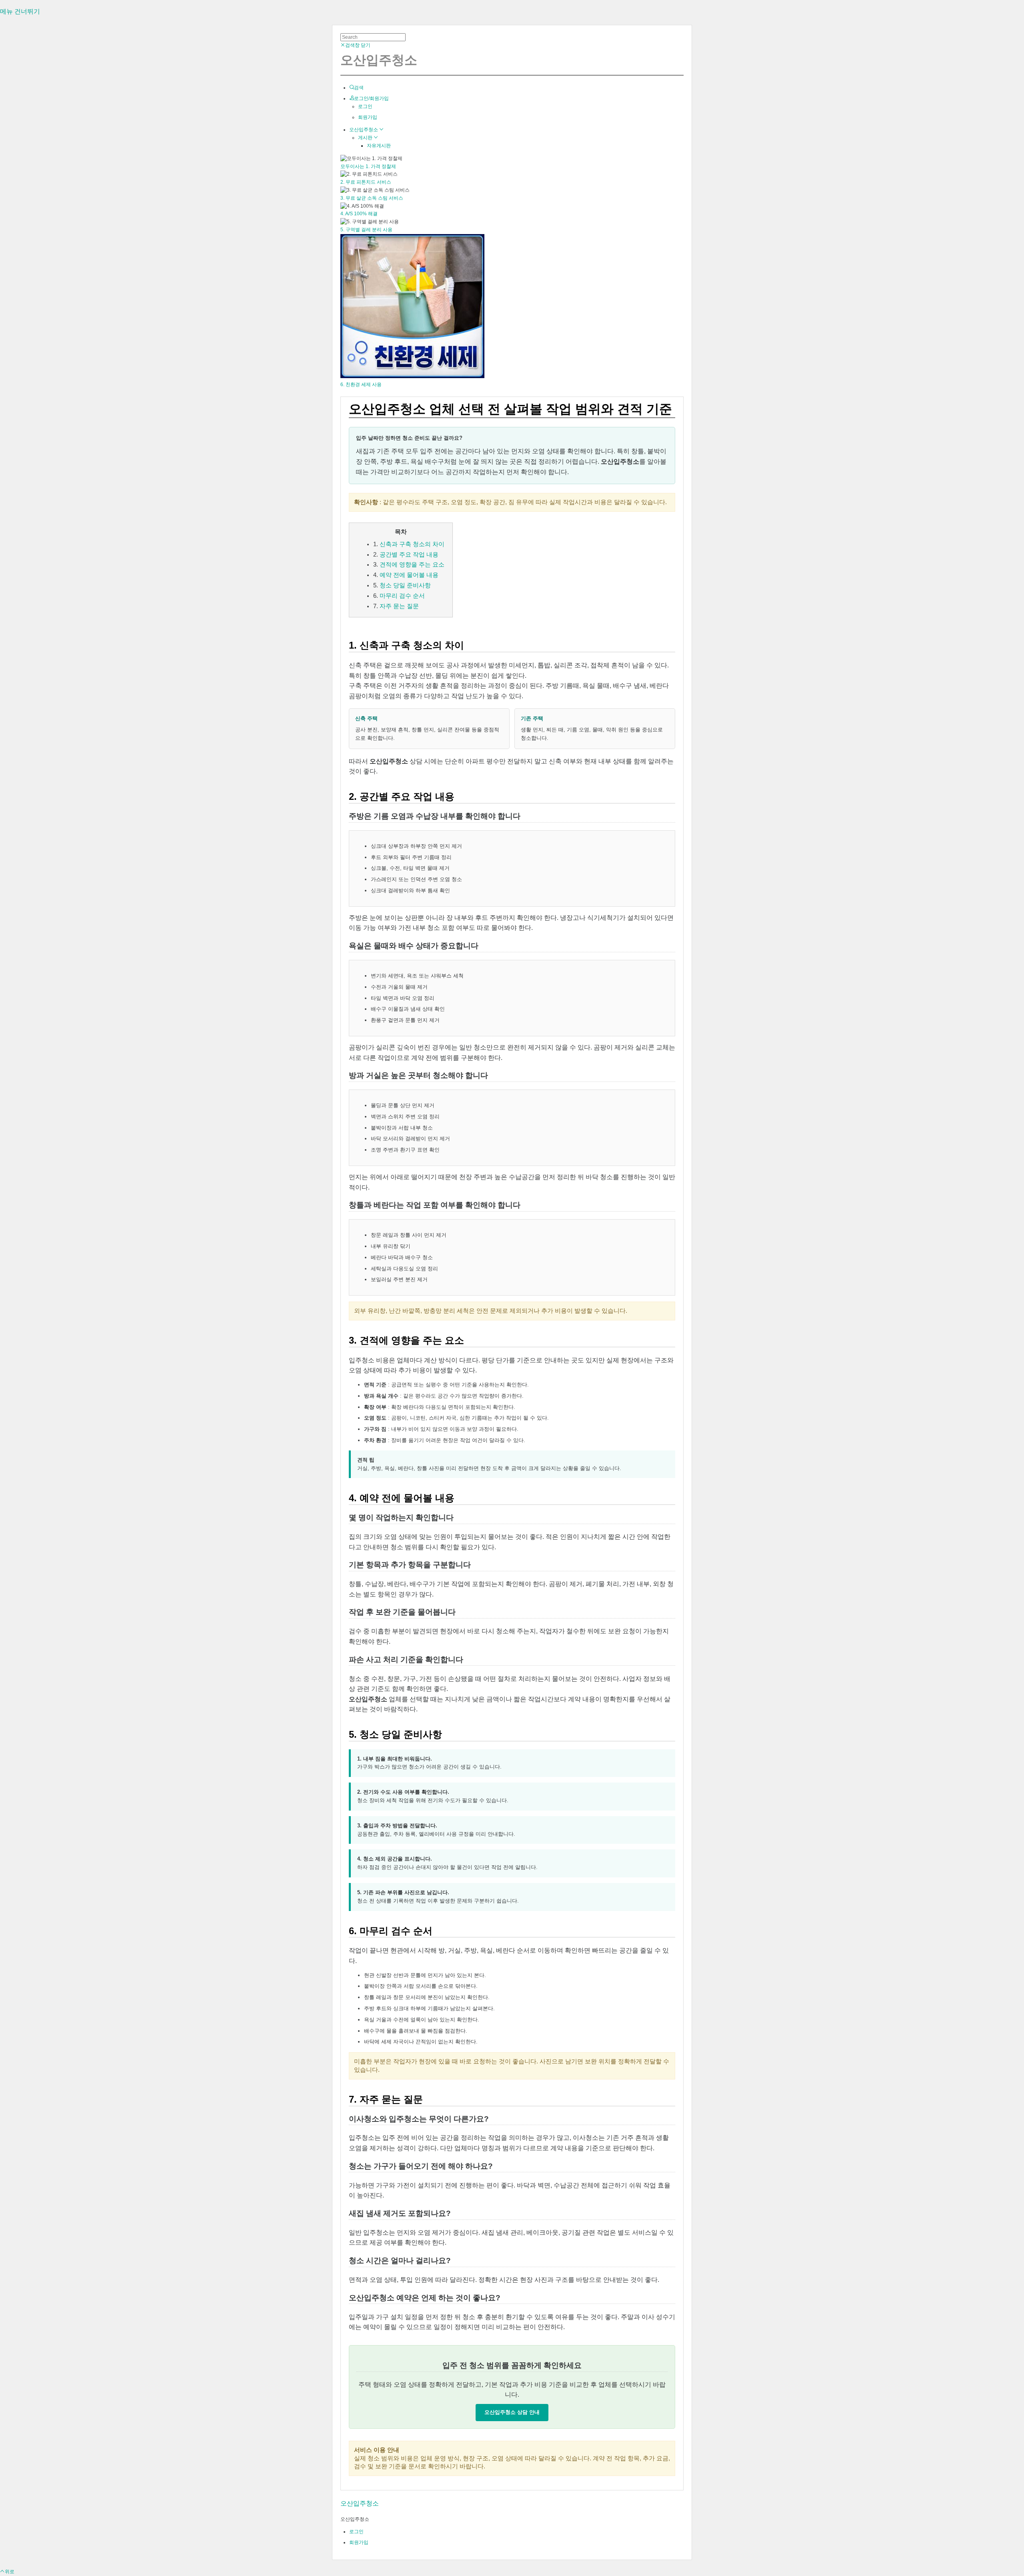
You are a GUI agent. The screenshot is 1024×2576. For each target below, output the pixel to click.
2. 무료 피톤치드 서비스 (366, 182)
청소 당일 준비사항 (405, 585)
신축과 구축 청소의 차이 (412, 544)
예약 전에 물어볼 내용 (409, 575)
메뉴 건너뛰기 (20, 11)
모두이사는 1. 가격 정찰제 (368, 166)
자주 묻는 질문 (399, 606)
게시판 (366, 138)
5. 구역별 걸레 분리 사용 (366, 230)
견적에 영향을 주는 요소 (412, 565)
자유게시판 (379, 146)
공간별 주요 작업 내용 (409, 555)
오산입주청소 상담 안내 (512, 2412)
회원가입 (368, 117)
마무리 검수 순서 (402, 596)
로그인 (365, 106)
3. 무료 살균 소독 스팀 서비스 (372, 198)
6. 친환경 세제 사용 (361, 385)
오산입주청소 (364, 130)
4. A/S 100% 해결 (359, 214)
